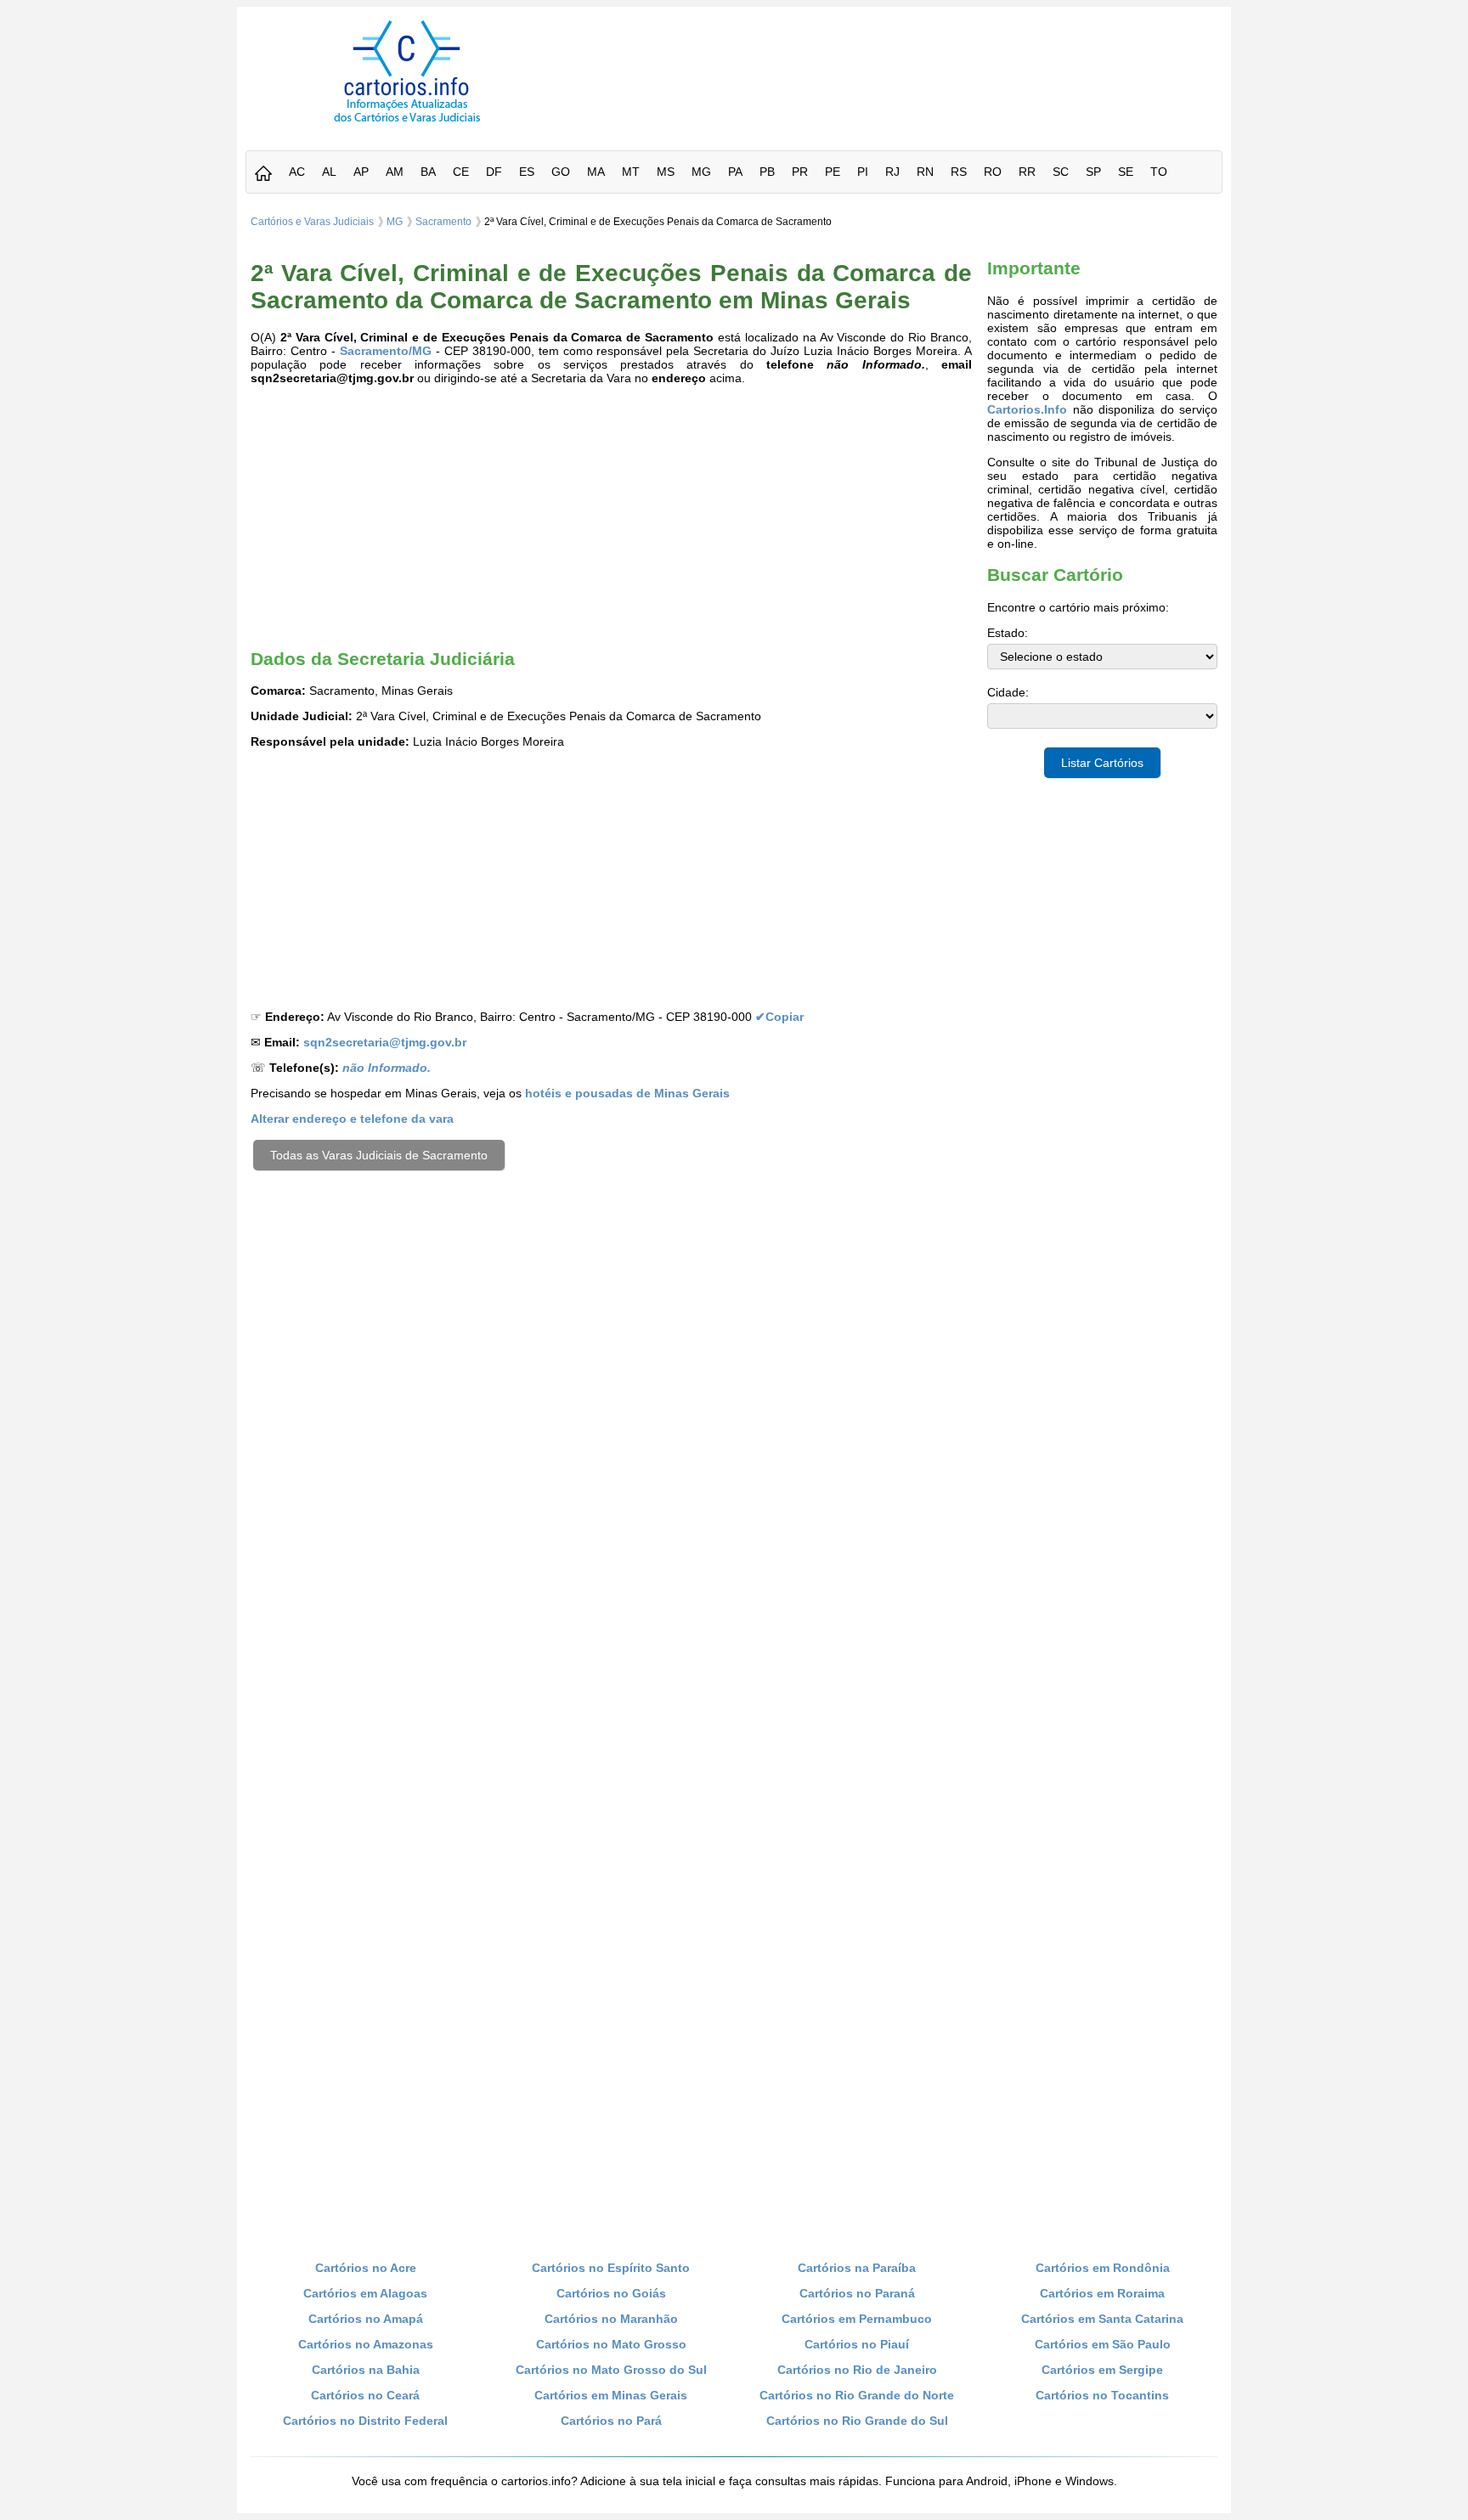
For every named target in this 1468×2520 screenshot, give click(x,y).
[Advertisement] (898, 59)
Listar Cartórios (1102, 763)
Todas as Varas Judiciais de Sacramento (379, 1155)
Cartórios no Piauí (857, 2344)
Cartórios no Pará (611, 2421)
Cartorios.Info (1027, 409)
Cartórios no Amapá (366, 2319)
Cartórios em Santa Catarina (1102, 2319)
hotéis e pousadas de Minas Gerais (627, 1093)
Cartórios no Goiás (611, 2293)
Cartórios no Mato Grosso (611, 2344)
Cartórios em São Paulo (1103, 2344)
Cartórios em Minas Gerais (611, 2395)
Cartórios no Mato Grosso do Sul (611, 2370)
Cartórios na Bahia (366, 2370)
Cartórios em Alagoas (365, 2293)
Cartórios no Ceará (365, 2395)
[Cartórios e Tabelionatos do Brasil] (263, 175)
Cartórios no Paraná (857, 2293)
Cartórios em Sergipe (1102, 2370)
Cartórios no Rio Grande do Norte (857, 2395)
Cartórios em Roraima (1102, 2293)
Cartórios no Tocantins (1102, 2395)
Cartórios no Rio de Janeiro (857, 2370)
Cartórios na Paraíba (857, 2268)
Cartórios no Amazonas (366, 2344)
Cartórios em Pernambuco (857, 2319)
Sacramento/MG (386, 351)
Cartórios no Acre (366, 2268)
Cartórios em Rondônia (1103, 2268)
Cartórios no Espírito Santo (611, 2268)
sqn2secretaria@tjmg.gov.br (385, 1042)
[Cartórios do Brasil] (407, 121)
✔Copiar (779, 1017)
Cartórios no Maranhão (611, 2319)
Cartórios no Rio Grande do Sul (857, 2421)
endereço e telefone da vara (352, 1119)
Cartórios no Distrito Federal (365, 2421)
